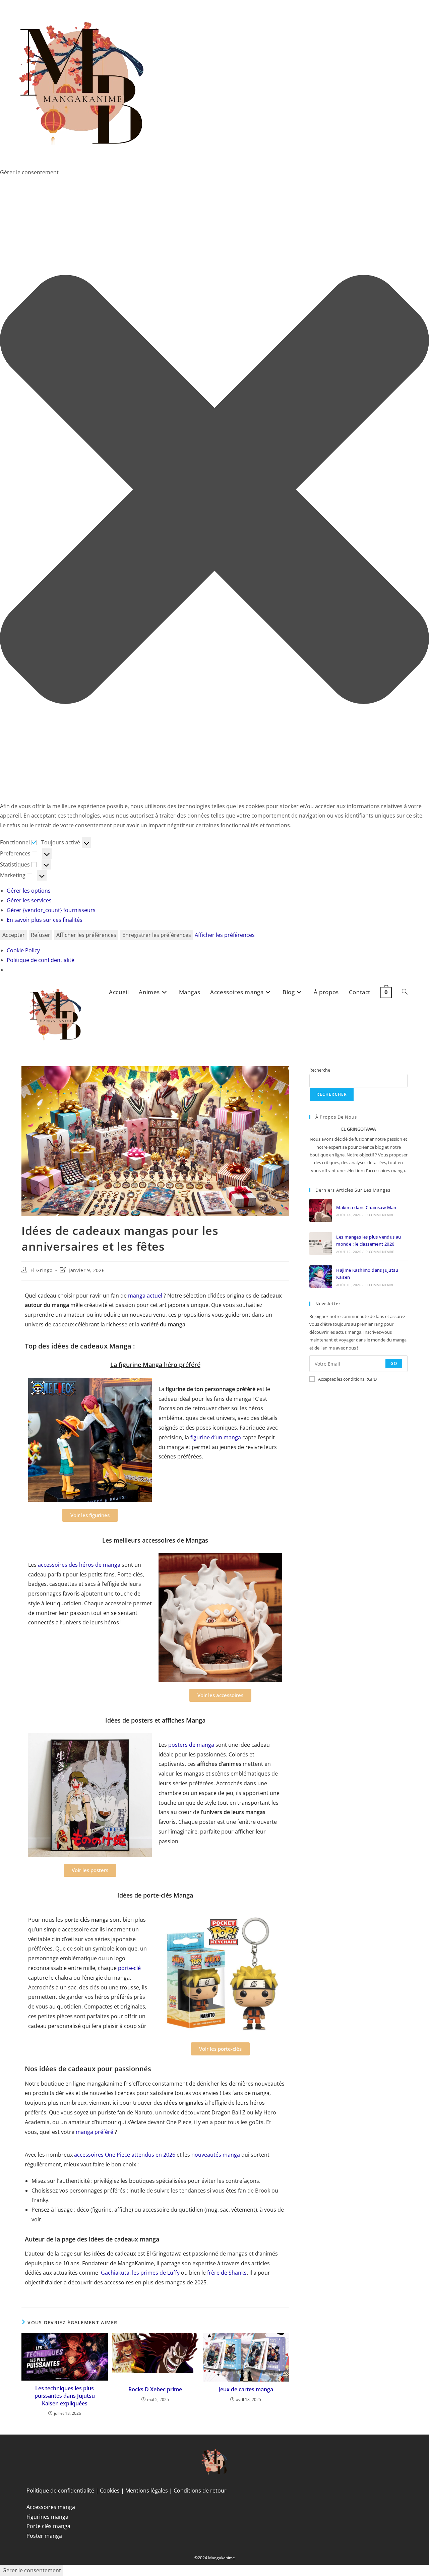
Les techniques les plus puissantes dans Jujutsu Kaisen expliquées (65, 2396)
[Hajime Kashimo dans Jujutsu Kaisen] (321, 1277)
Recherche (320, 1070)
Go (394, 1363)
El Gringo (42, 1270)
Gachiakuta (115, 2273)
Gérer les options (29, 891)
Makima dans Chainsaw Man (366, 1207)
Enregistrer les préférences (157, 935)
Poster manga (44, 2536)
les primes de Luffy (156, 2273)
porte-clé (129, 1968)
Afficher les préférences (86, 935)
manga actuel (145, 1296)
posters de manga (191, 1745)
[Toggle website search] (405, 992)
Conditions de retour (200, 2491)
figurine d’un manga (216, 1437)
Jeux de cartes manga (246, 2389)
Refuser (41, 935)
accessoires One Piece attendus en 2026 (125, 2155)
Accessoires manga (51, 2507)
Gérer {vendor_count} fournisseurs (51, 910)
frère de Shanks (227, 2273)
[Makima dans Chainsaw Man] (321, 1210)
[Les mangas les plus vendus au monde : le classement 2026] (321, 1244)
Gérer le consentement (32, 2570)
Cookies (110, 2491)
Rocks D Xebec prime (155, 2389)
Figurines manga (47, 2517)
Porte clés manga (48, 2526)
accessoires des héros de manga (79, 1565)
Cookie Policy (23, 950)
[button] (214, 489)
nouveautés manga (216, 2155)
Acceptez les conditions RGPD (347, 1379)
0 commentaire (380, 1215)
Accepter (14, 935)
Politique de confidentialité (41, 960)
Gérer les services (29, 900)
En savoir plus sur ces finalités (45, 920)
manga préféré (95, 2132)
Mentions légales (147, 2491)
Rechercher (332, 1094)
